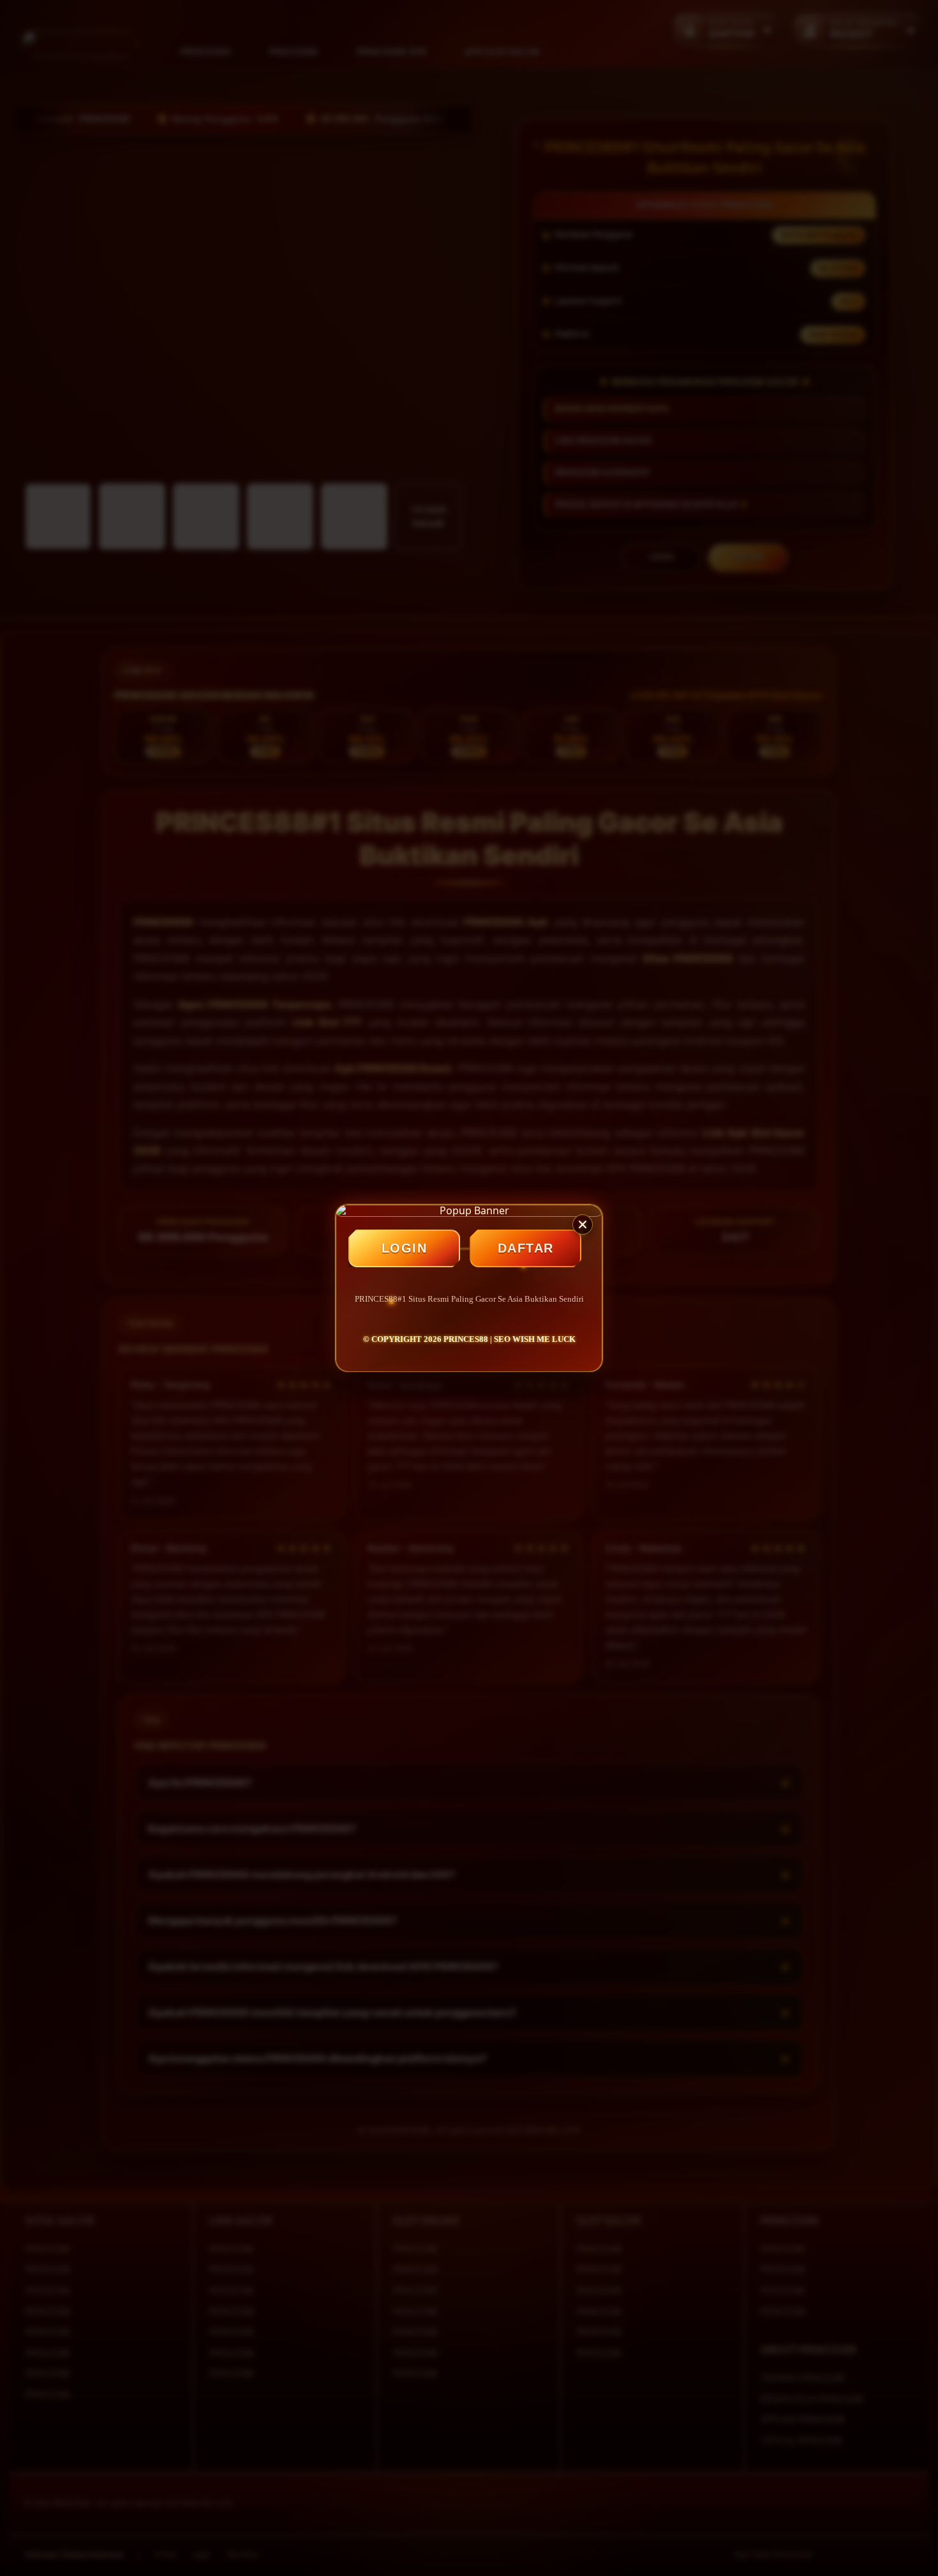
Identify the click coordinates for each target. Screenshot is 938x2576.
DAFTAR (526, 1248)
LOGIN (405, 1248)
